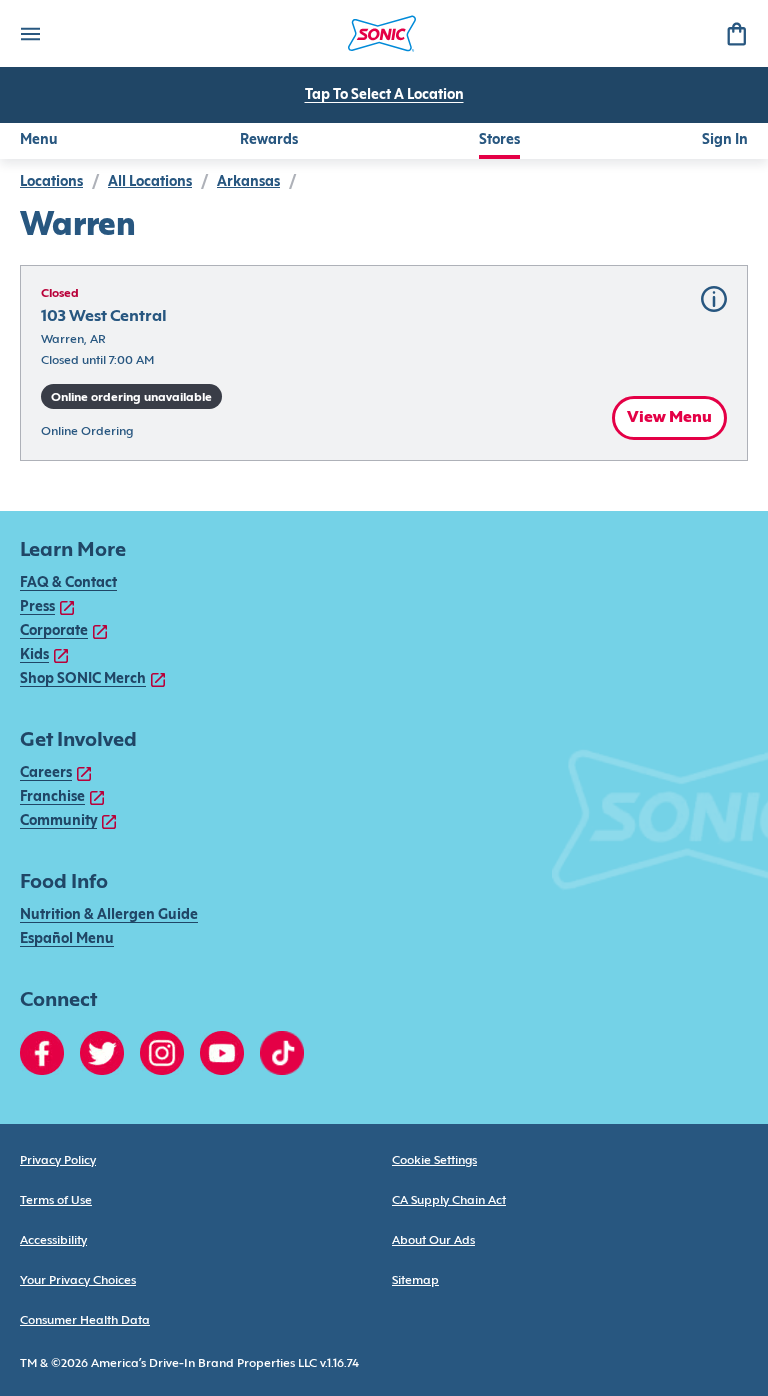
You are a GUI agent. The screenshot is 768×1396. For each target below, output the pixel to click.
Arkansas (248, 182)
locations (51, 182)
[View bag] (736, 33)
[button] (384, 363)
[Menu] (30, 33)
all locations (150, 182)
